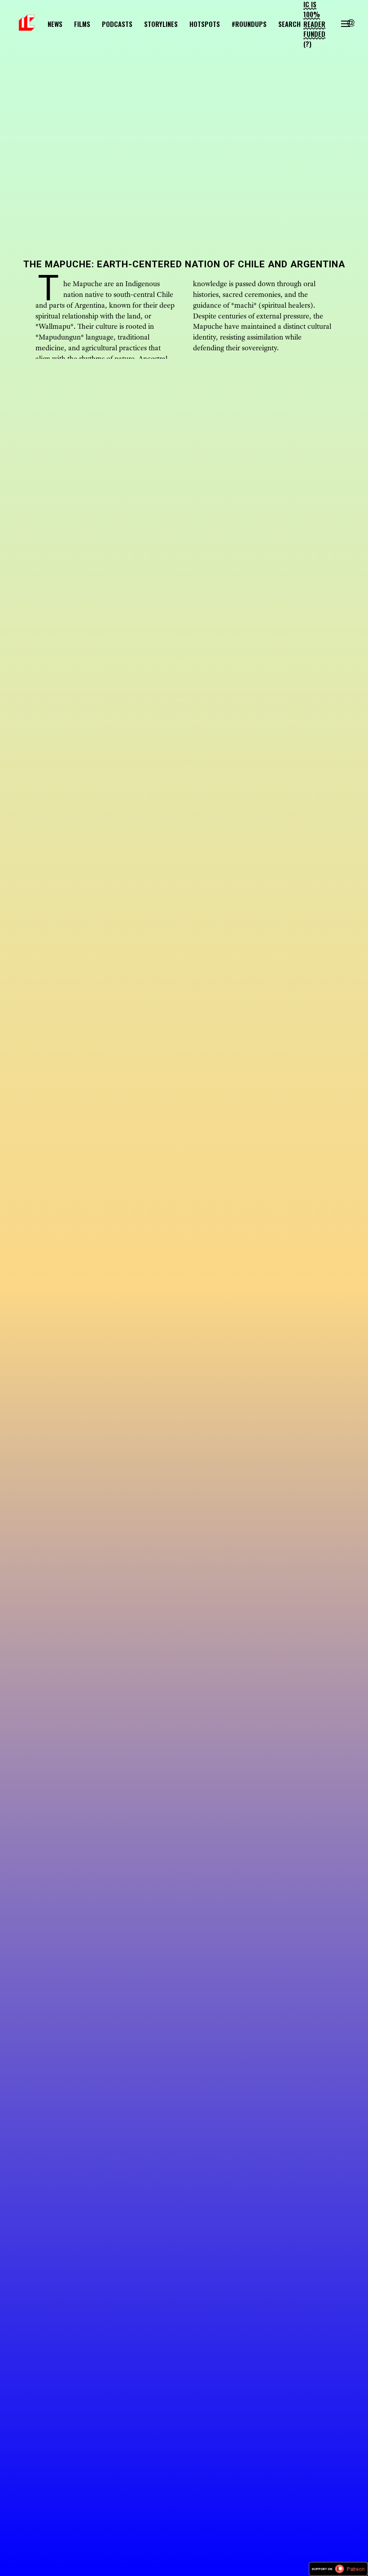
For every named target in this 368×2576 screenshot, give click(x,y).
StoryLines (161, 24)
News (55, 24)
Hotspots (205, 24)
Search (289, 24)
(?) (307, 44)
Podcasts (117, 24)
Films (82, 24)
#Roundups (249, 24)
